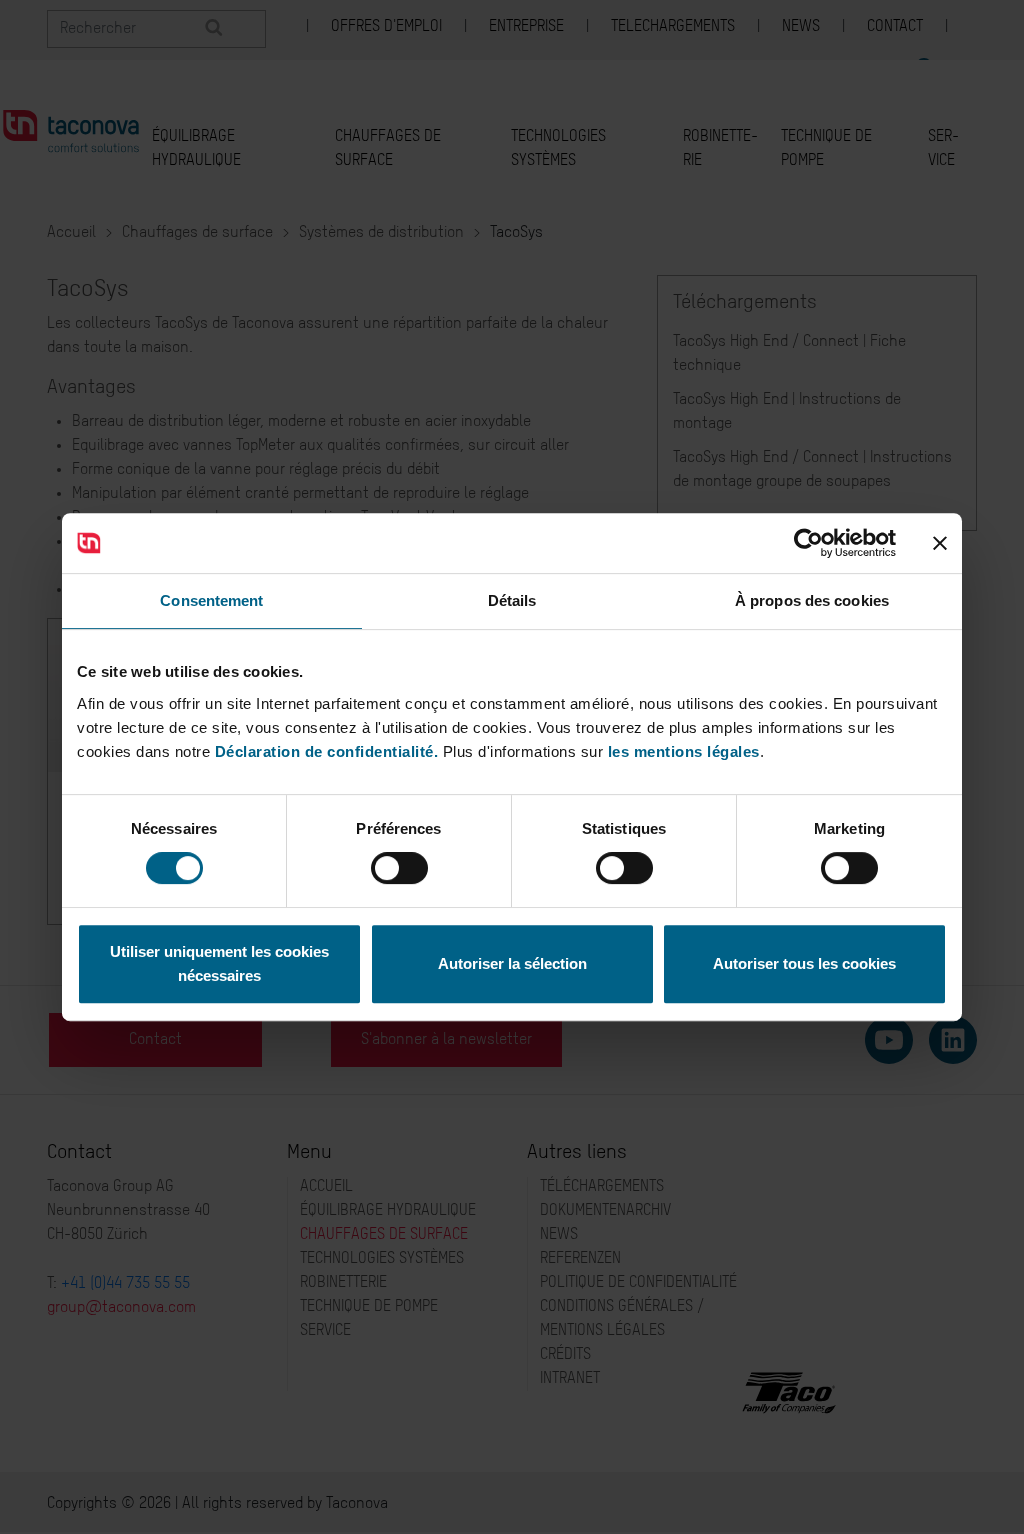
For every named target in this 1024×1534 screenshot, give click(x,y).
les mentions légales (684, 751)
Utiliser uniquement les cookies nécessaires (219, 963)
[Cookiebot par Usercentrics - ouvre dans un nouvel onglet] (808, 543)
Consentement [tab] (211, 600)
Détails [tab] (512, 600)
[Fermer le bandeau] (940, 543)
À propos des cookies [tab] (812, 600)
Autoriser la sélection (512, 963)
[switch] (399, 868)
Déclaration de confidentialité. (327, 751)
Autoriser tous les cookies (804, 963)
